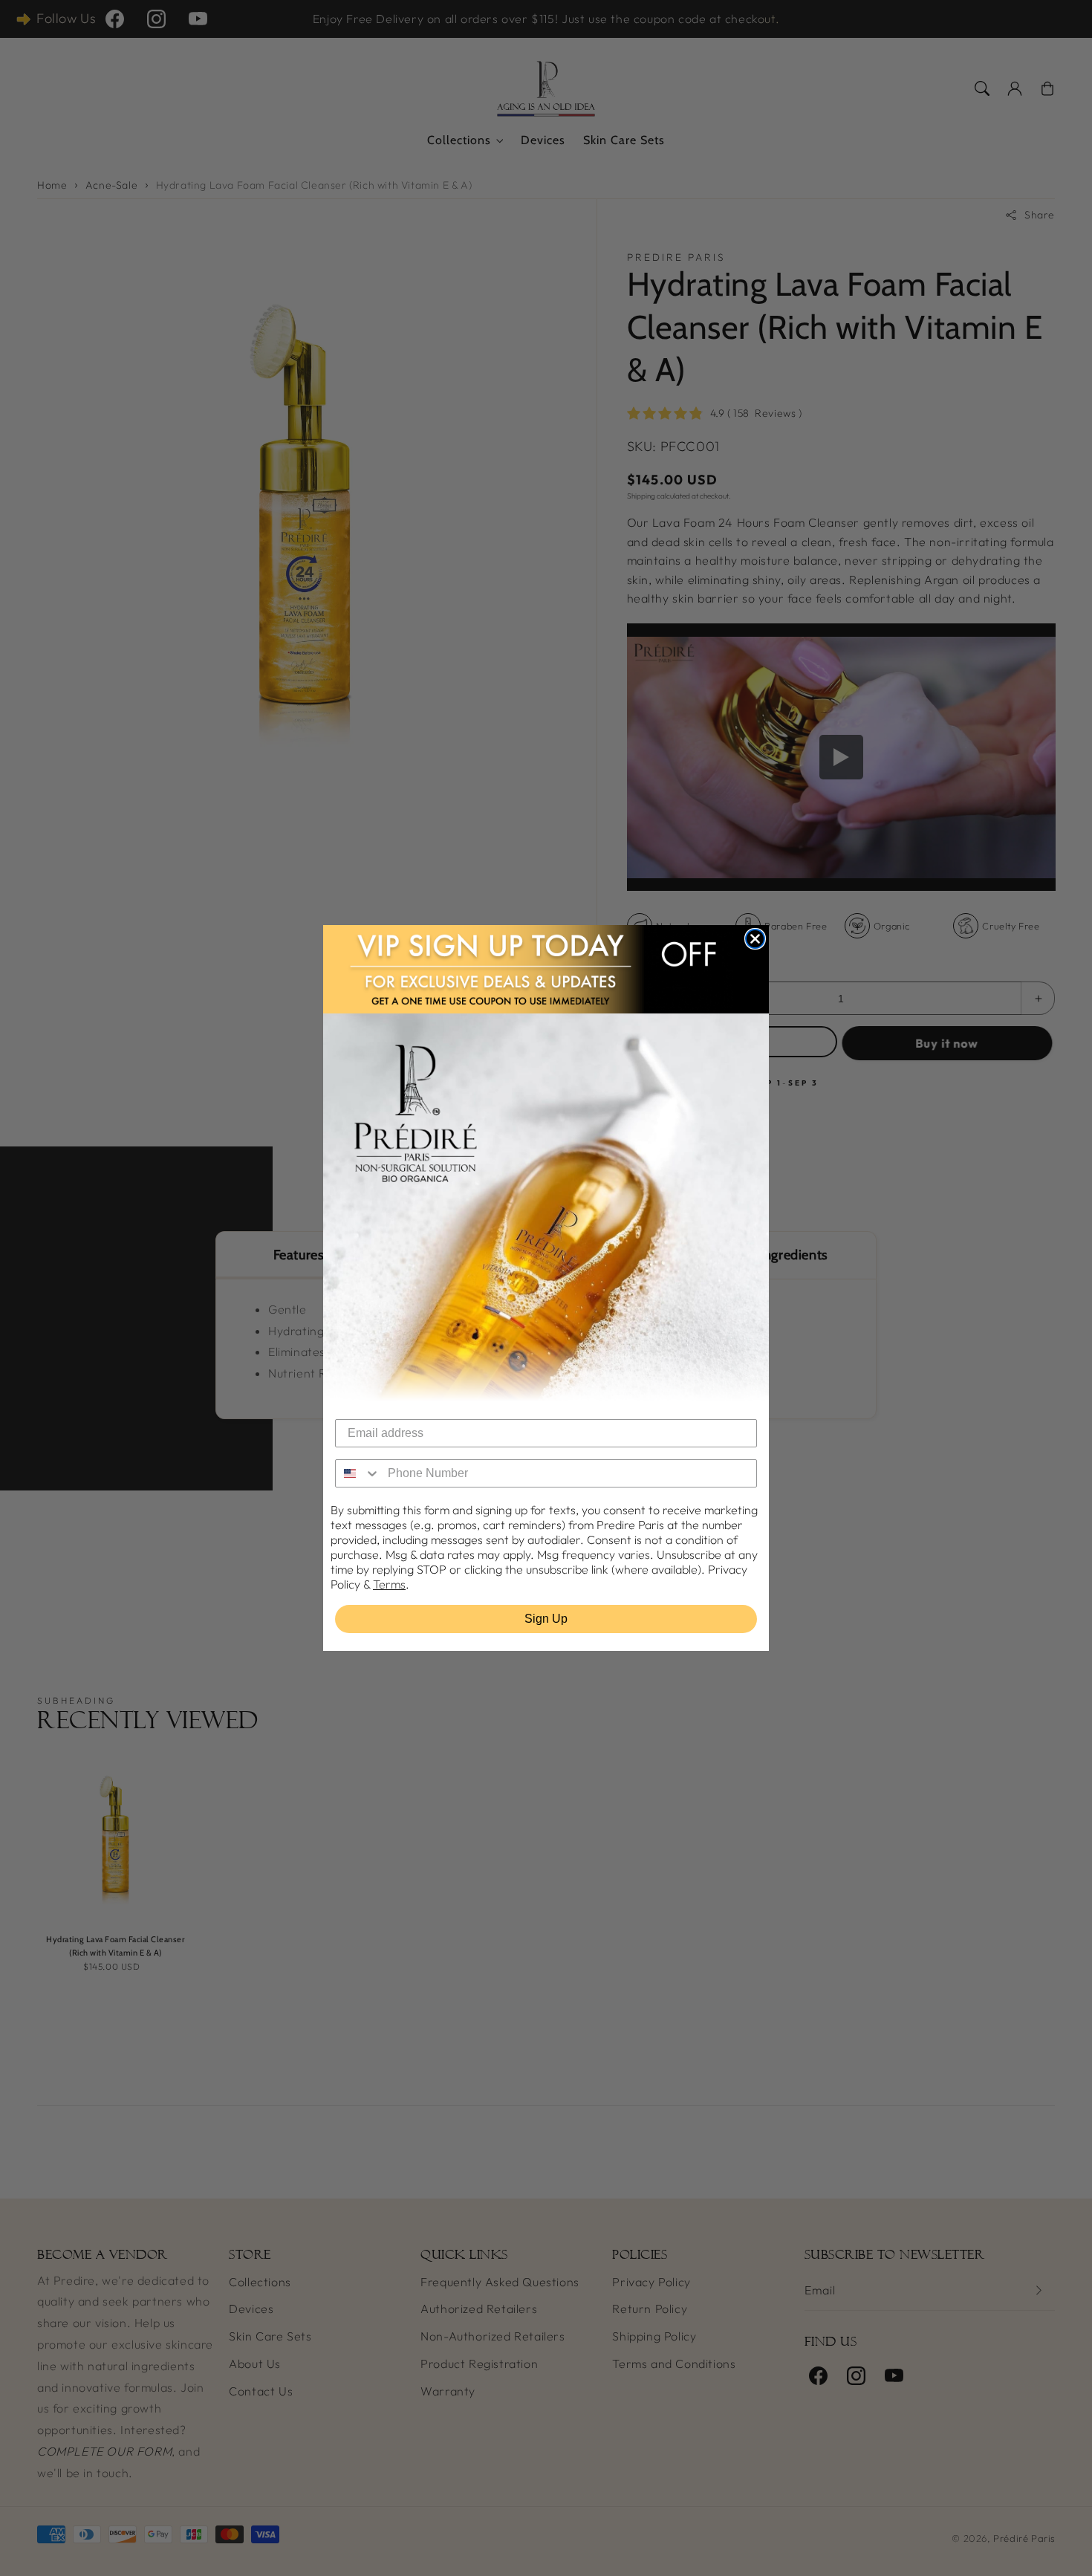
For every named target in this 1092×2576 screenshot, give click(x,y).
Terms (389, 1584)
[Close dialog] (755, 939)
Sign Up (546, 1619)
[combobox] (358, 1473)
